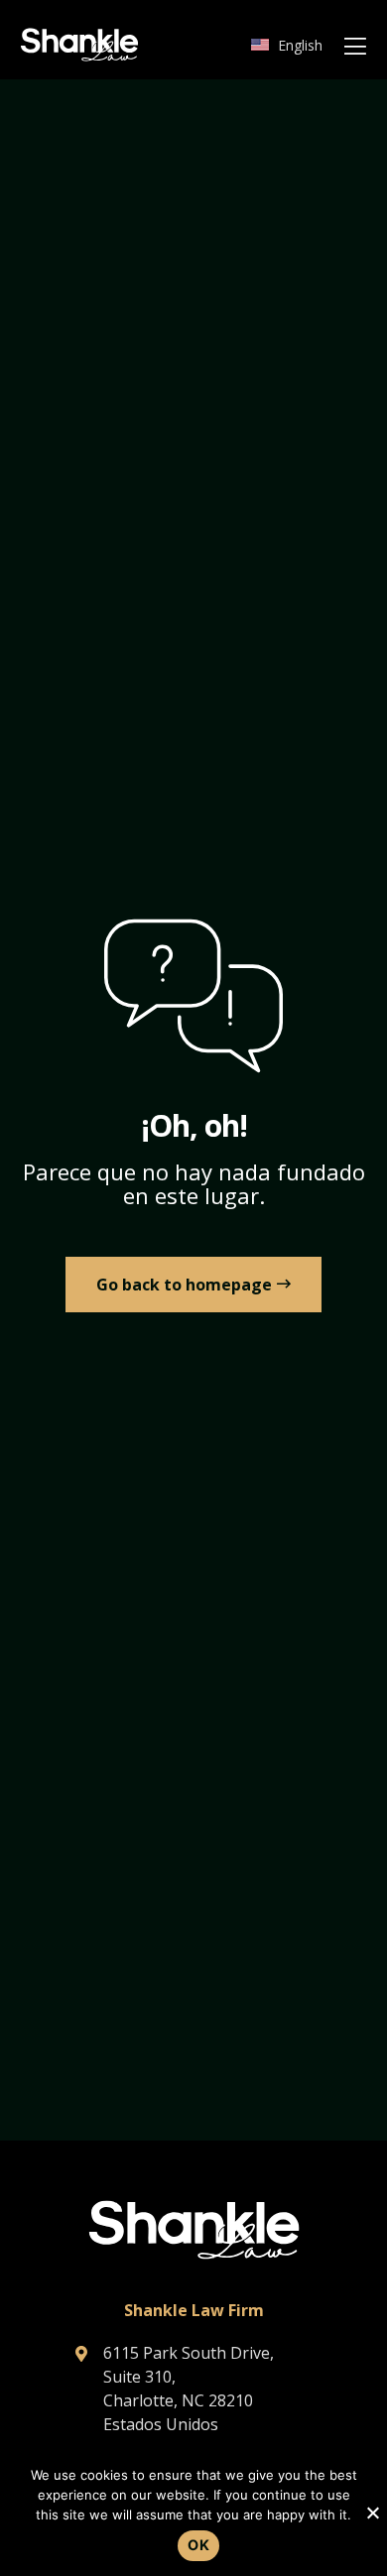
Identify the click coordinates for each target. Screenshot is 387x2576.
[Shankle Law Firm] (79, 45)
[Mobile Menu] (355, 47)
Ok (198, 2545)
